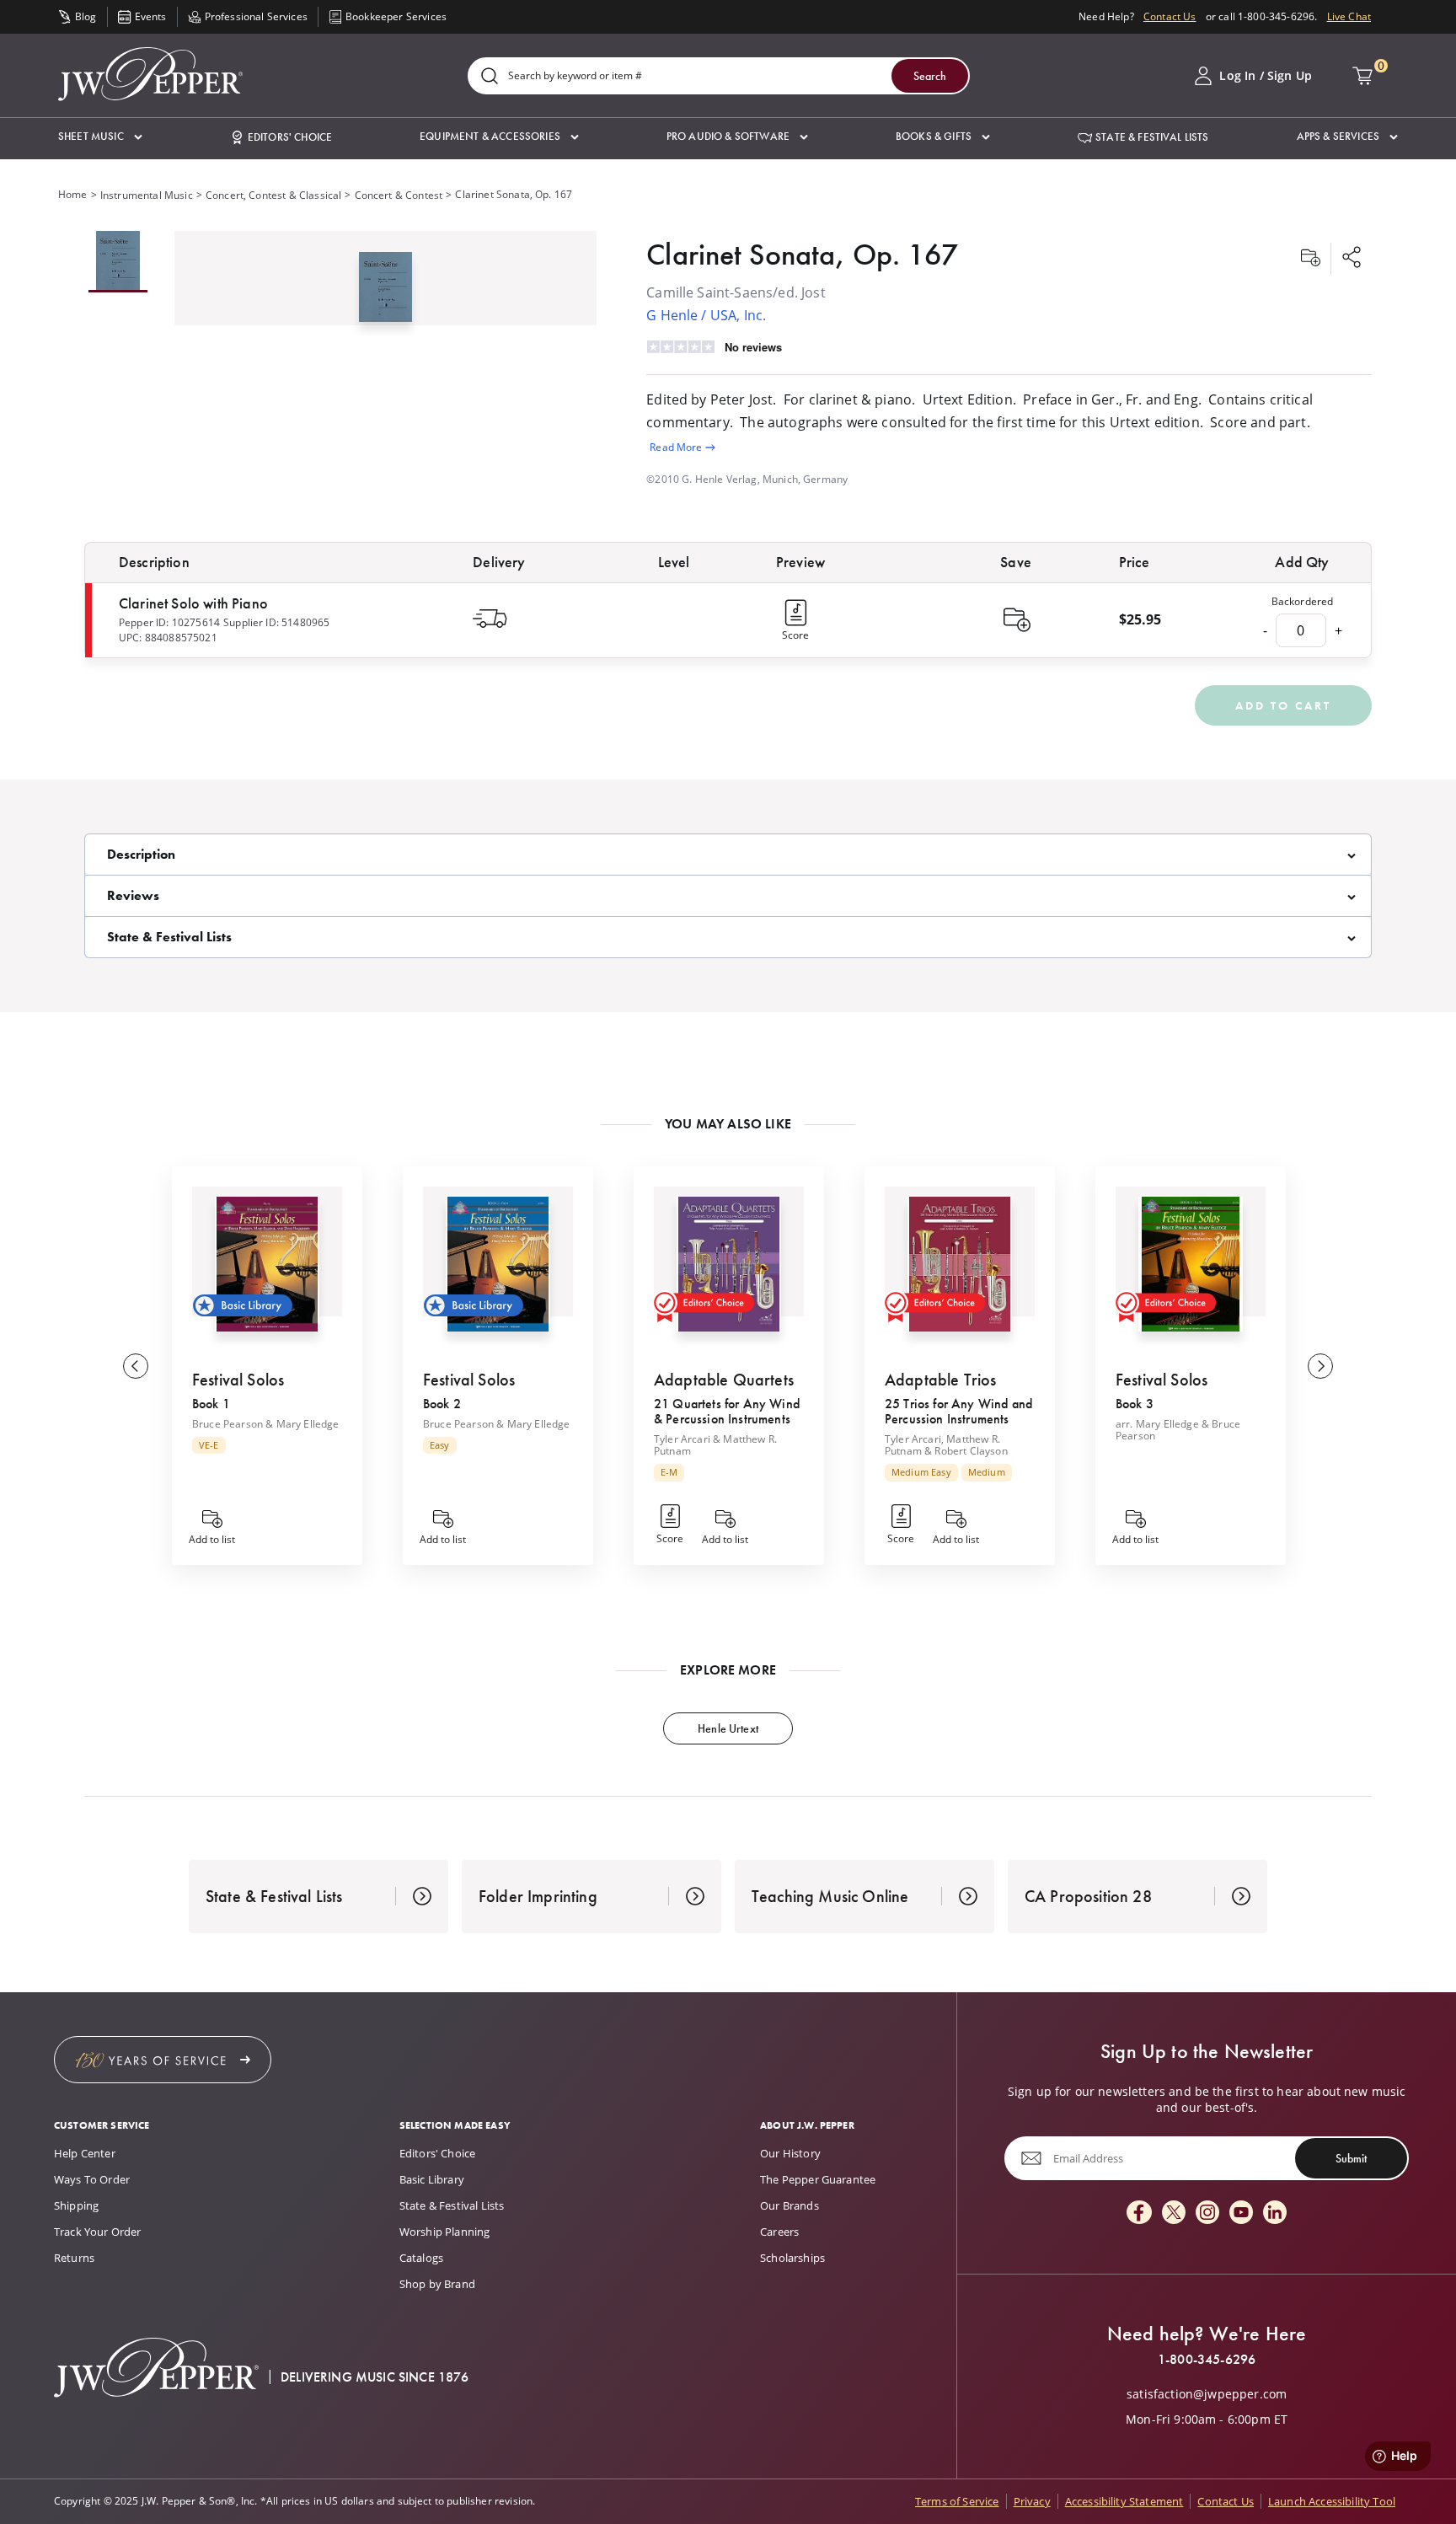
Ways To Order (92, 2179)
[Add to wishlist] (1310, 259)
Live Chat (1349, 16)
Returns (74, 2258)
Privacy (1032, 2501)
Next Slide (1320, 1366)
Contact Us (1170, 16)
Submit (1351, 2158)
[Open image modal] (385, 294)
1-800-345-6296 (1207, 2360)
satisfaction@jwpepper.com (1207, 2394)
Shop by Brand (437, 2284)
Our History (790, 2153)
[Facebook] (1139, 2213)
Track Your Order (98, 2232)
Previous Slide (136, 1366)
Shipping (76, 2205)
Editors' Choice (437, 2153)
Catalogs (421, 2258)
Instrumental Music (147, 195)
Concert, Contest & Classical (273, 195)
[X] (1174, 2213)
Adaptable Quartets (724, 1380)
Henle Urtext (728, 1728)
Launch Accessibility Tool (1332, 2501)
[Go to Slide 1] (118, 262)
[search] (490, 77)
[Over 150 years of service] (163, 2060)
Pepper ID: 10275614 (169, 622)
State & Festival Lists (452, 2205)
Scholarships (792, 2258)
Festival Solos (238, 1380)
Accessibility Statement (1124, 2501)
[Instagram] (1207, 2213)
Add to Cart (1283, 705)
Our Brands (790, 2205)
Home (73, 194)
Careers (779, 2232)
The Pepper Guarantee (818, 2179)
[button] (100, 137)
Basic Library (432, 2179)
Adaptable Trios (940, 1380)
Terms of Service (957, 2501)
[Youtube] (1241, 2213)
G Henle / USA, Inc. (706, 315)
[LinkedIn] (1275, 2213)
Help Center (85, 2153)
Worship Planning (445, 2232)
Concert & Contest (399, 195)
